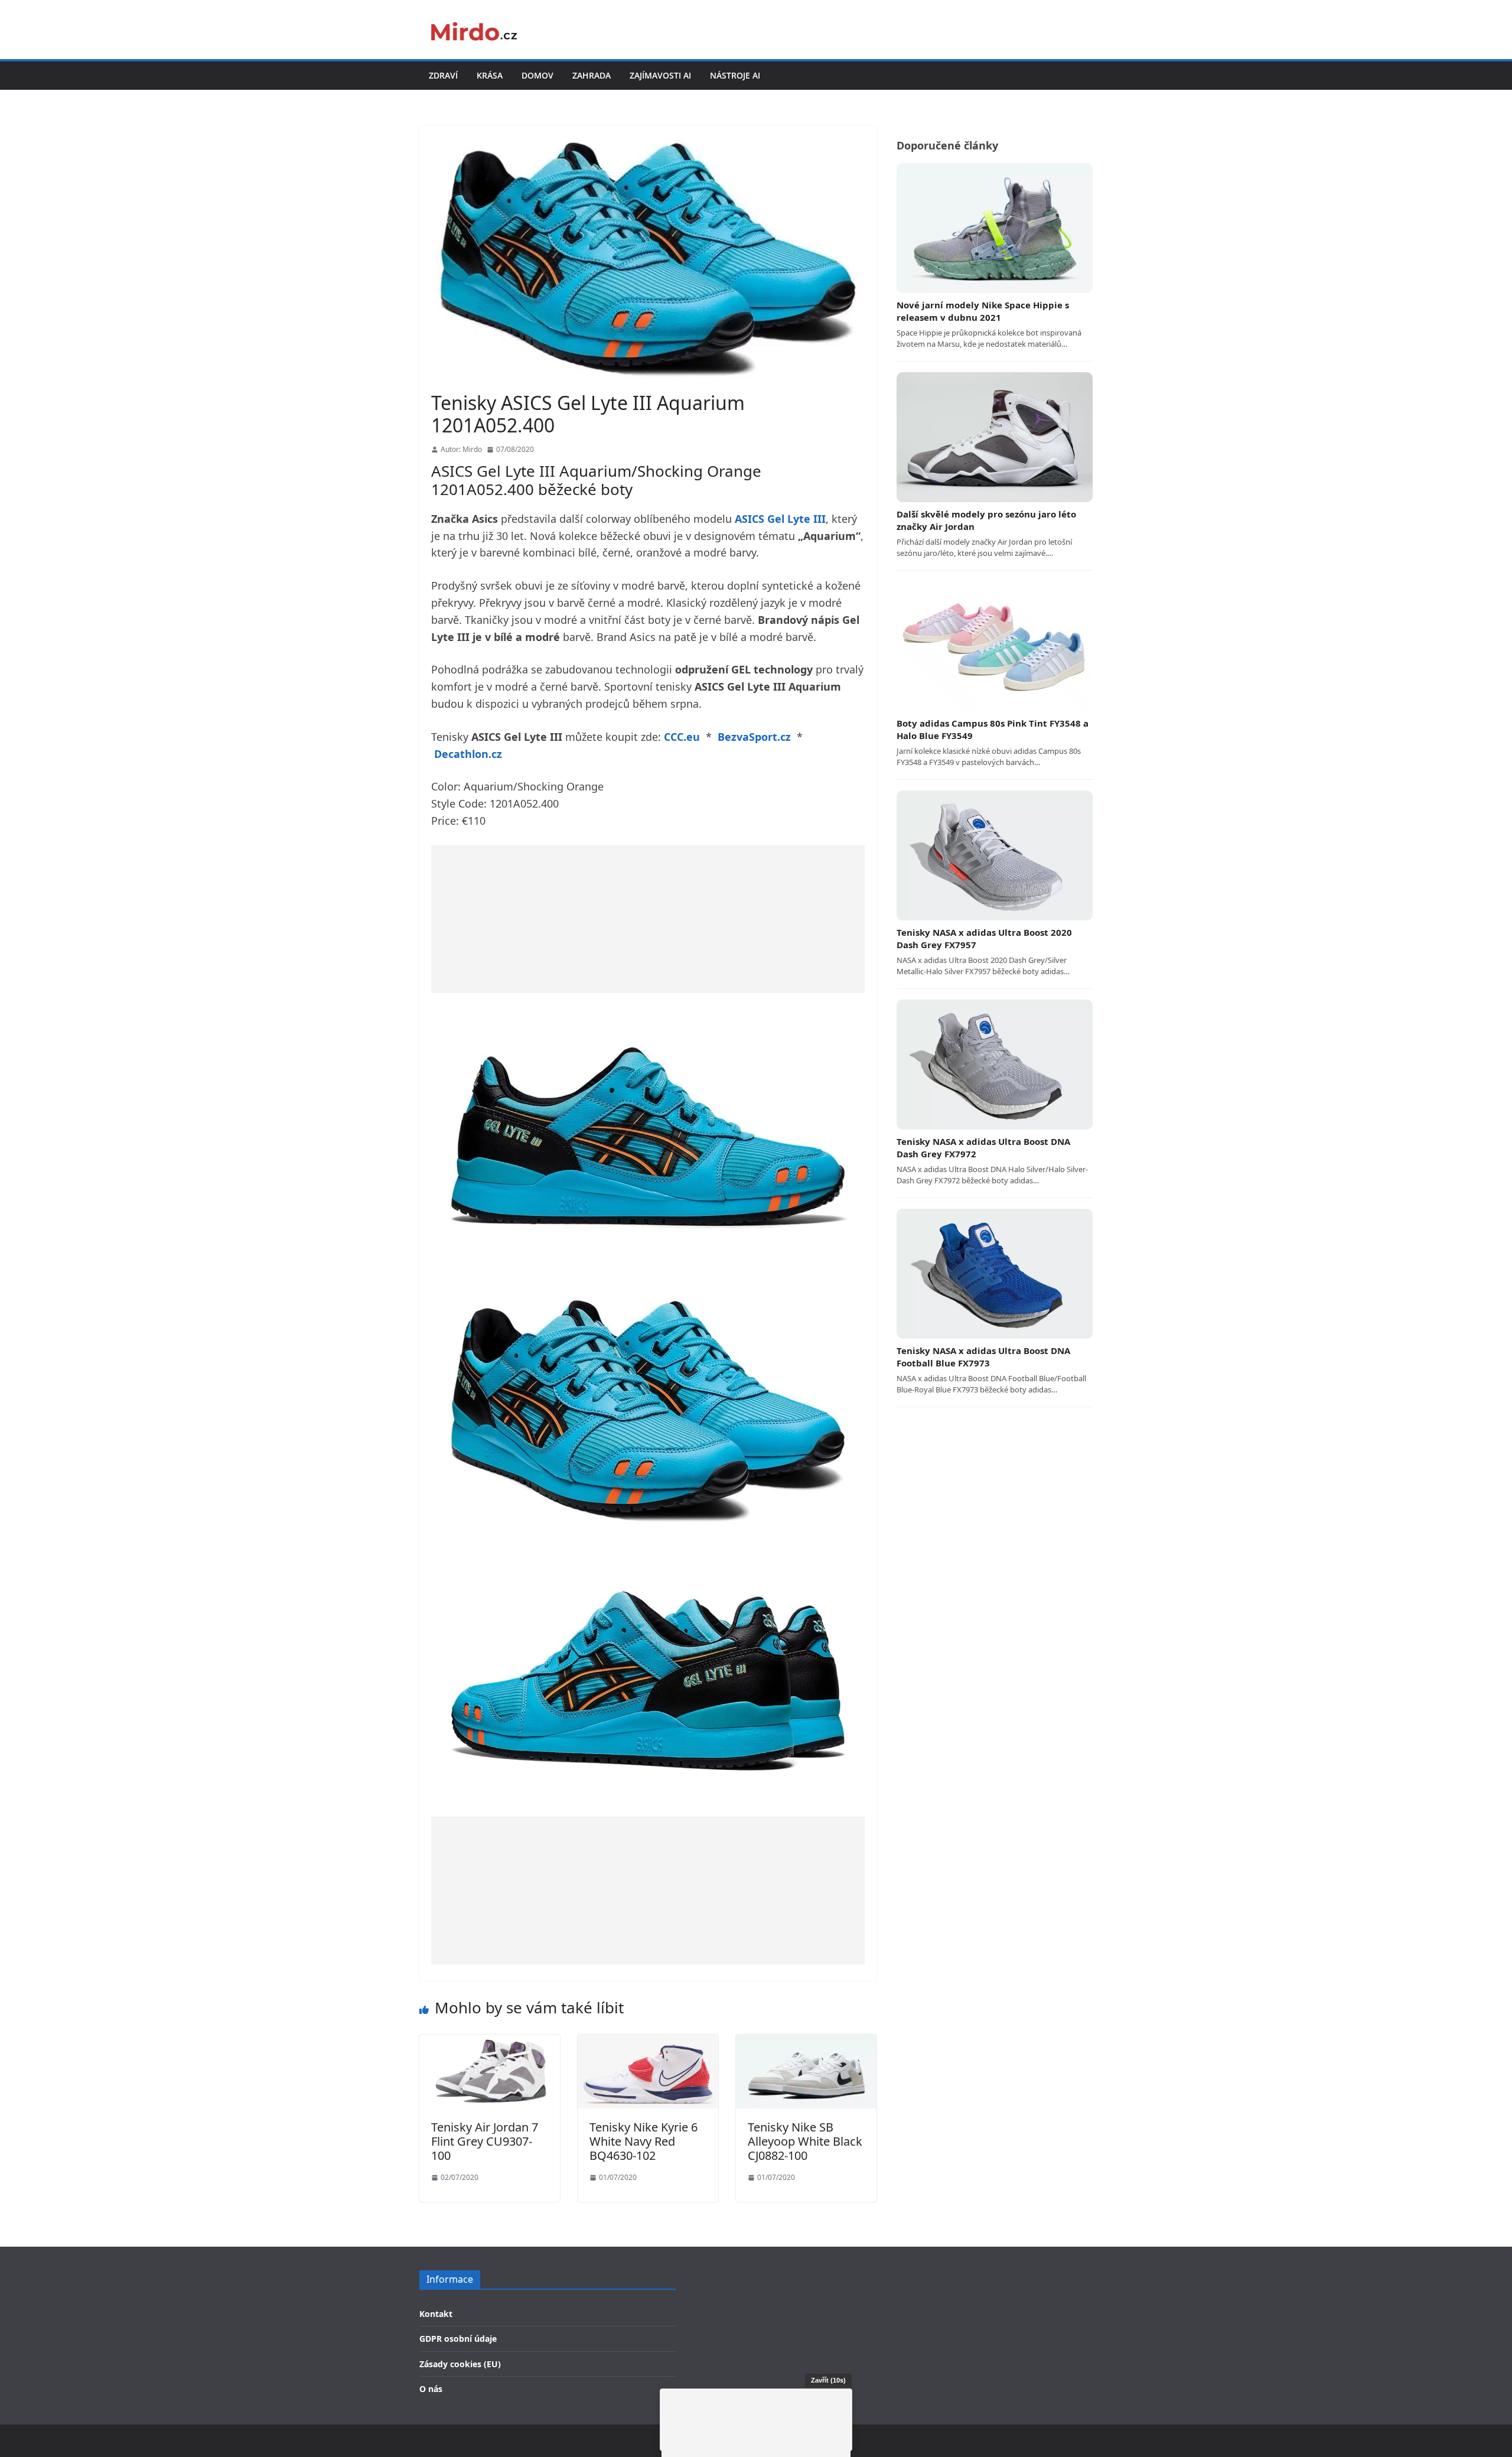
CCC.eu (682, 737)
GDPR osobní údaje (458, 2339)
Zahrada (592, 75)
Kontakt (436, 2314)
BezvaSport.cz (754, 737)
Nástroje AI (735, 75)
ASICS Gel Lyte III (780, 519)
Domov (537, 75)
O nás (431, 2389)
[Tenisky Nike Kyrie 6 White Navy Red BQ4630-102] (648, 2042)
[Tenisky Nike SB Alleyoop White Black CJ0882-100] (806, 2042)
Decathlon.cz (468, 754)
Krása (490, 75)
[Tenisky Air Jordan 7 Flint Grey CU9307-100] (490, 2042)
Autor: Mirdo (461, 449)
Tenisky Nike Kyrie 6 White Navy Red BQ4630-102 (643, 2141)
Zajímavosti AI (660, 75)
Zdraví (443, 75)
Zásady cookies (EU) (460, 2364)
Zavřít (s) (828, 2380)
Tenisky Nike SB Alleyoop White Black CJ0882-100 (805, 2141)
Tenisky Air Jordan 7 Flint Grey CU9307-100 (485, 2141)
